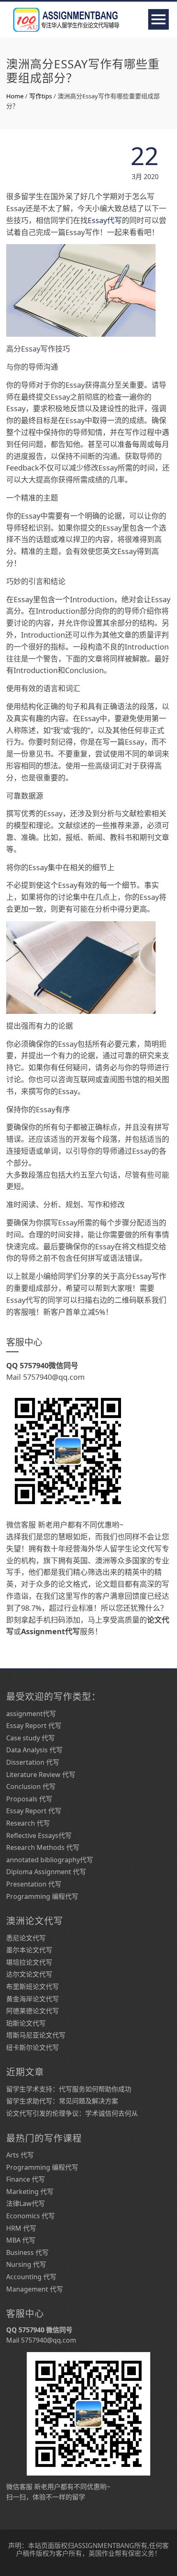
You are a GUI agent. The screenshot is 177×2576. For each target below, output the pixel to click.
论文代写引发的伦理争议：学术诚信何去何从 (72, 2113)
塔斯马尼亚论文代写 (36, 2035)
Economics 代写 (30, 2216)
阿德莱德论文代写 (33, 2011)
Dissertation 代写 (33, 1762)
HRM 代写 (21, 2228)
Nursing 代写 (26, 2264)
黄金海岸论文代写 (33, 1999)
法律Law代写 (26, 2203)
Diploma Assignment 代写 (46, 1872)
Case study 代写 (30, 1738)
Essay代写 (105, 220)
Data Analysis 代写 (34, 1750)
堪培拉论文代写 (29, 1962)
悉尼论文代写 (26, 1938)
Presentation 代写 (34, 1884)
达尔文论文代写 (29, 1974)
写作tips (41, 96)
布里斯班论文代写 (33, 1987)
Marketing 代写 (30, 2192)
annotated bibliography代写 (50, 1860)
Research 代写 (28, 1823)
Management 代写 (35, 2289)
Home (15, 96)
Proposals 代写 (29, 1799)
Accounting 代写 (31, 2277)
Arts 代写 (20, 2155)
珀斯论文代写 (26, 2023)
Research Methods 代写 (43, 1847)
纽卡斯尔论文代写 (33, 2047)
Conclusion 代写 (31, 1786)
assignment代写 (31, 1714)
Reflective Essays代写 (39, 1835)
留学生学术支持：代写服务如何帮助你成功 (69, 2089)
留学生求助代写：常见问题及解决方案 (62, 2101)
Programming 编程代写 (42, 1896)
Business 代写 (27, 2252)
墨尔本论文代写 (29, 1950)
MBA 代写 (21, 2240)
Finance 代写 (26, 2179)
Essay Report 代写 (34, 1726)
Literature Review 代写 (41, 1775)
